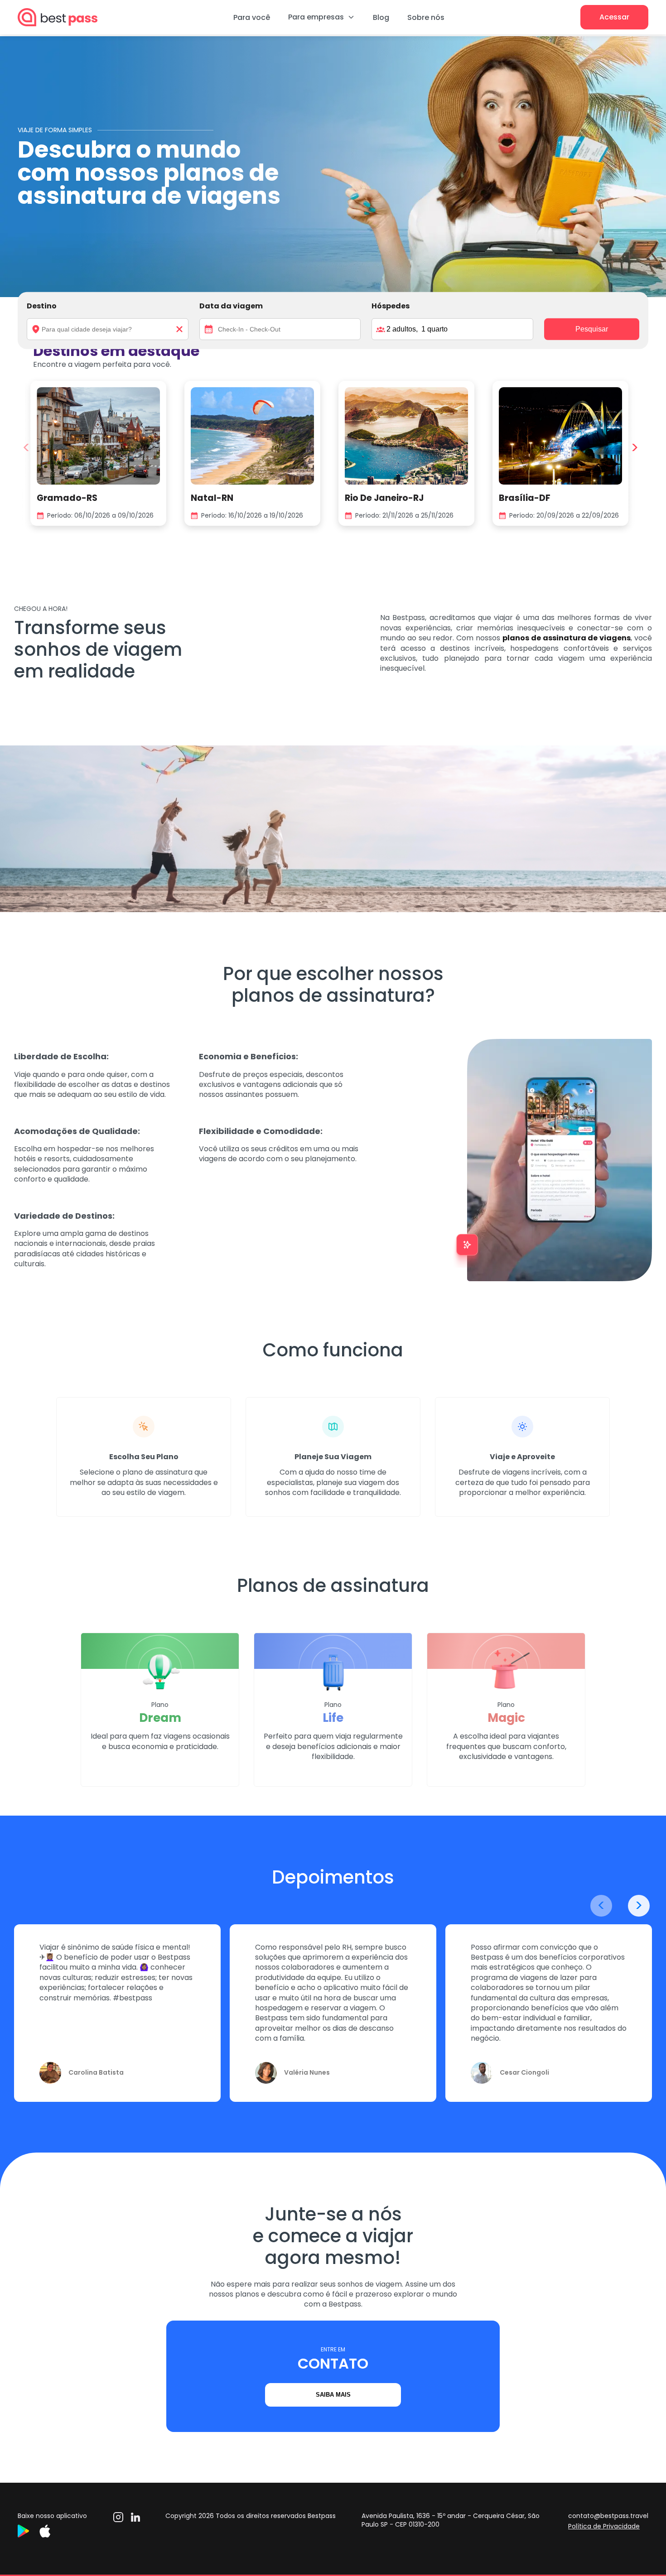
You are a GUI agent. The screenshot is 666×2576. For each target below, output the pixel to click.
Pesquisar (592, 329)
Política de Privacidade (604, 2526)
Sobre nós (426, 17)
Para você (252, 17)
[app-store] (50, 2535)
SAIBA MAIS (333, 2395)
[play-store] (29, 2535)
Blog (381, 17)
